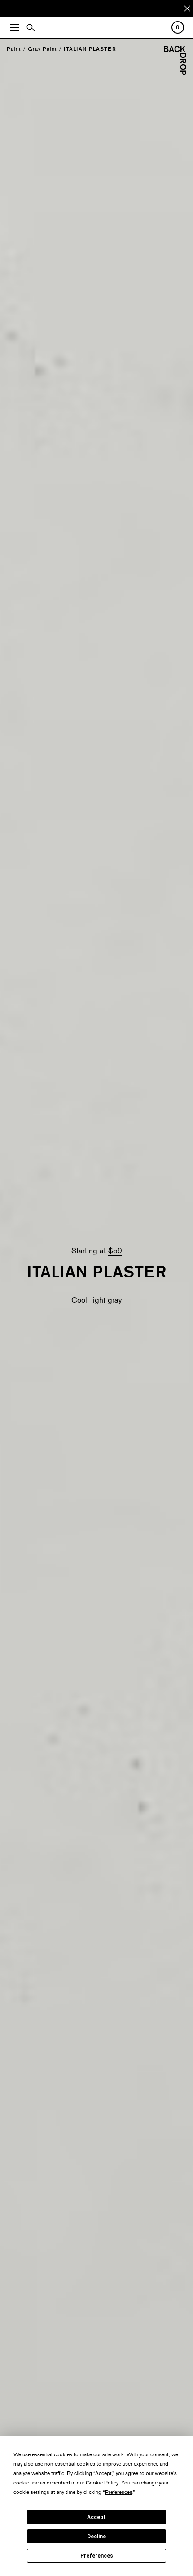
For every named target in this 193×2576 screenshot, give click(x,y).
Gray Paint (42, 49)
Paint (14, 49)
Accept (96, 2517)
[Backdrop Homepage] (175, 72)
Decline (96, 2537)
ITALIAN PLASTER (90, 49)
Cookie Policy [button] (102, 2482)
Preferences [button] (119, 2492)
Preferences (97, 2556)
